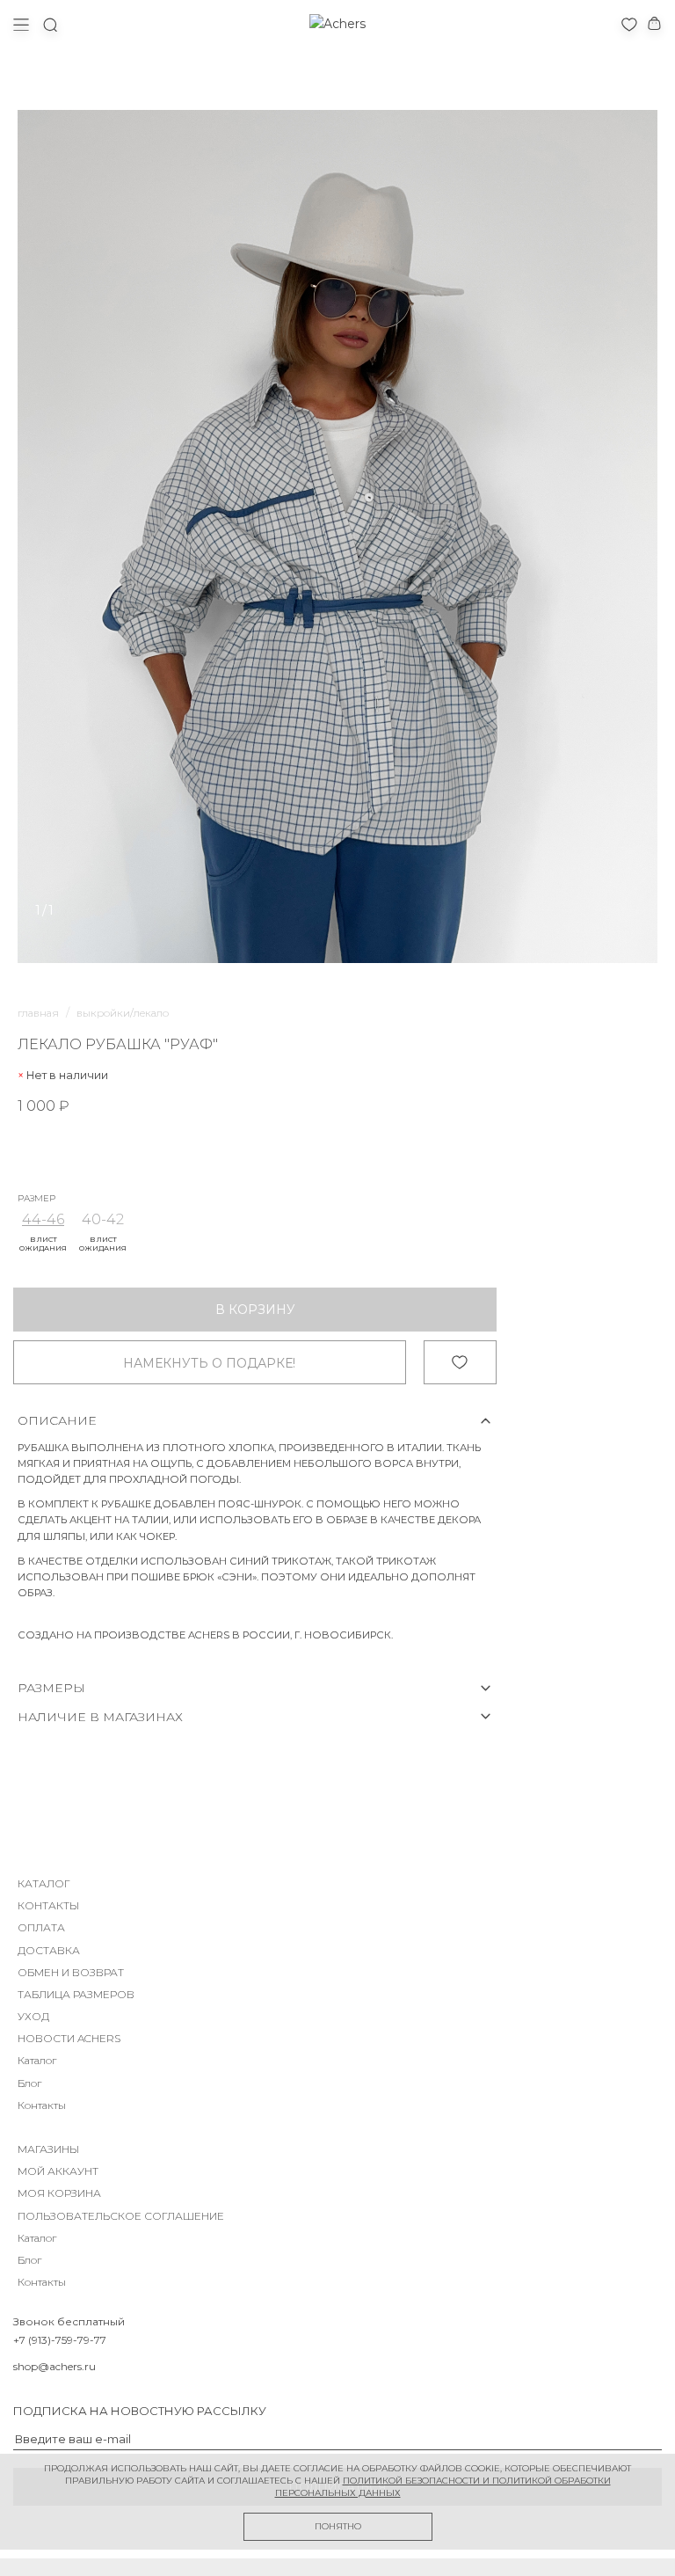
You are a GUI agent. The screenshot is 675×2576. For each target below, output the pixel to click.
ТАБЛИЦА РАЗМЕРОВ (76, 1994)
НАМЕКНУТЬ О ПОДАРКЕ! (209, 1363)
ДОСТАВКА (49, 1950)
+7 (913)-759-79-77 (60, 2340)
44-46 (43, 1219)
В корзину (255, 1310)
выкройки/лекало (123, 1013)
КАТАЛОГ (44, 1883)
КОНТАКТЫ (48, 1905)
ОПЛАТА (41, 1927)
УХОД (33, 2016)
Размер (36, 1199)
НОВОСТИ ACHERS (69, 2038)
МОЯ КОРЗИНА (59, 2193)
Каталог (37, 2060)
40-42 (103, 1219)
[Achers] (337, 24)
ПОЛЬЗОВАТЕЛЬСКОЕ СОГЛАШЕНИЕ (121, 2216)
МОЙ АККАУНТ (58, 2171)
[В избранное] (460, 1362)
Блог (29, 2083)
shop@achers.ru (54, 2366)
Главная (38, 1013)
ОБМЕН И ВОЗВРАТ (71, 1972)
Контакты (42, 2105)
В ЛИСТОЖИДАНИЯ (43, 1244)
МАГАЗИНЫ (48, 2149)
